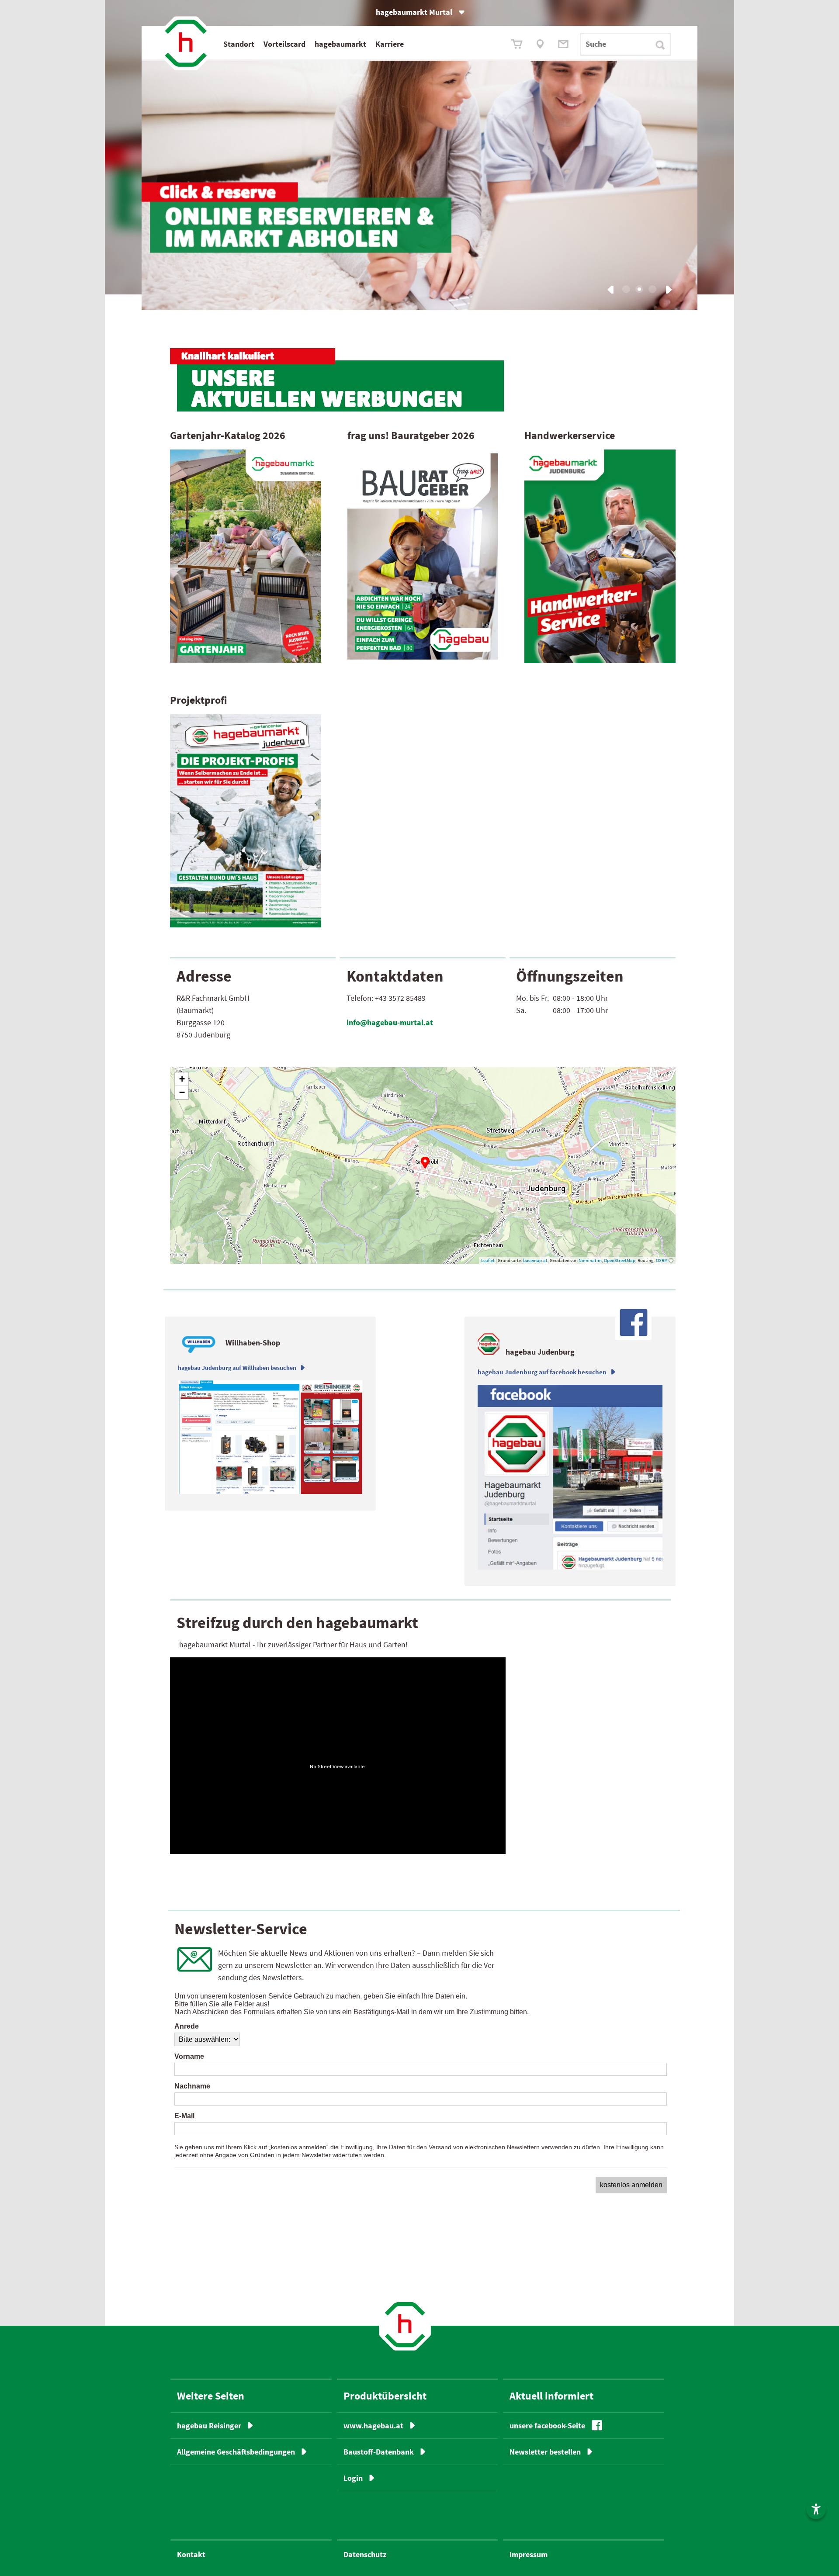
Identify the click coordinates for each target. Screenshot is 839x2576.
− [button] (182, 1092)
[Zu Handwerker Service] (639, 289)
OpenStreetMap (620, 1260)
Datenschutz (365, 2554)
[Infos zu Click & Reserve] (419, 184)
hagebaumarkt (340, 44)
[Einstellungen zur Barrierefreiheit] (816, 2509)
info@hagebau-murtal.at (390, 1022)
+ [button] (182, 1079)
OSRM (662, 1260)
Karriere (390, 44)
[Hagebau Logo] (405, 2325)
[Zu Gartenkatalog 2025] (652, 289)
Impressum (529, 2554)
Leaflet (488, 1260)
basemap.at (535, 1260)
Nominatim (590, 1260)
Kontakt (191, 2554)
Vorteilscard (284, 44)
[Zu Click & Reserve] (626, 289)
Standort (239, 44)
